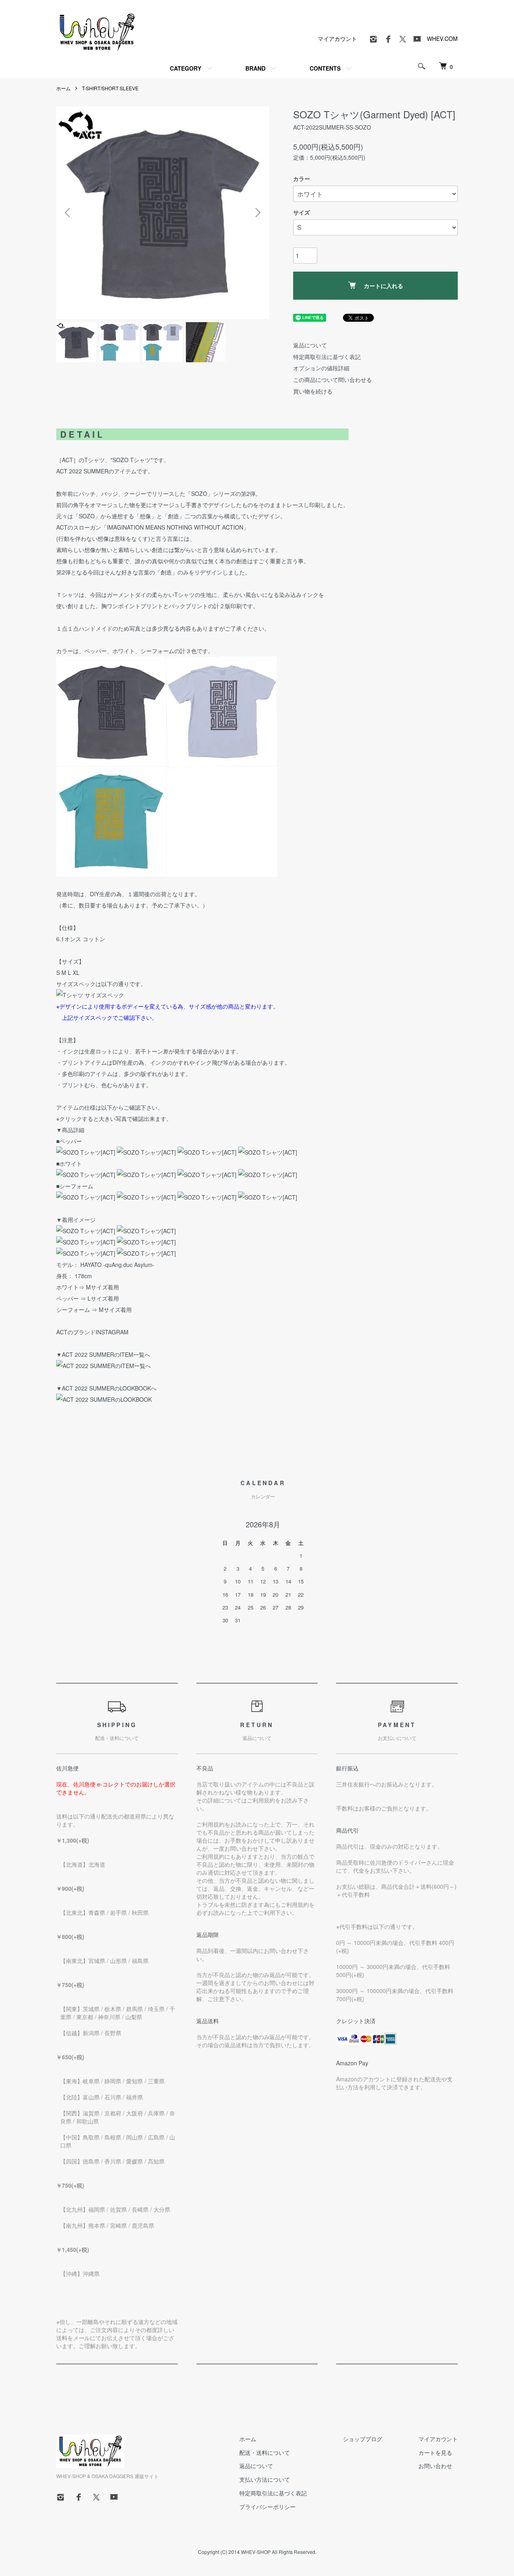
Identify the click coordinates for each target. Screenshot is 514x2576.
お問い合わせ (435, 2466)
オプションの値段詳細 (321, 368)
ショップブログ (363, 2439)
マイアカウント (337, 39)
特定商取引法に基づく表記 (327, 357)
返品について (310, 345)
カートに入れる (383, 286)
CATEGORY (186, 68)
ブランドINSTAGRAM (101, 1332)
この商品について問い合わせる (332, 380)
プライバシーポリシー (267, 2507)
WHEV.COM (442, 39)
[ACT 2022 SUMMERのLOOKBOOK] (104, 1399)
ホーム (63, 88)
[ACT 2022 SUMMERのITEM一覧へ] (104, 1366)
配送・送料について (265, 2452)
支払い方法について (265, 2479)
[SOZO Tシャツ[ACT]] (86, 1152)
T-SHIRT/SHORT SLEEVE (110, 88)
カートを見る (435, 2452)
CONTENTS (325, 68)
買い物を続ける (313, 391)
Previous (68, 213)
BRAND (255, 68)
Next (257, 213)
